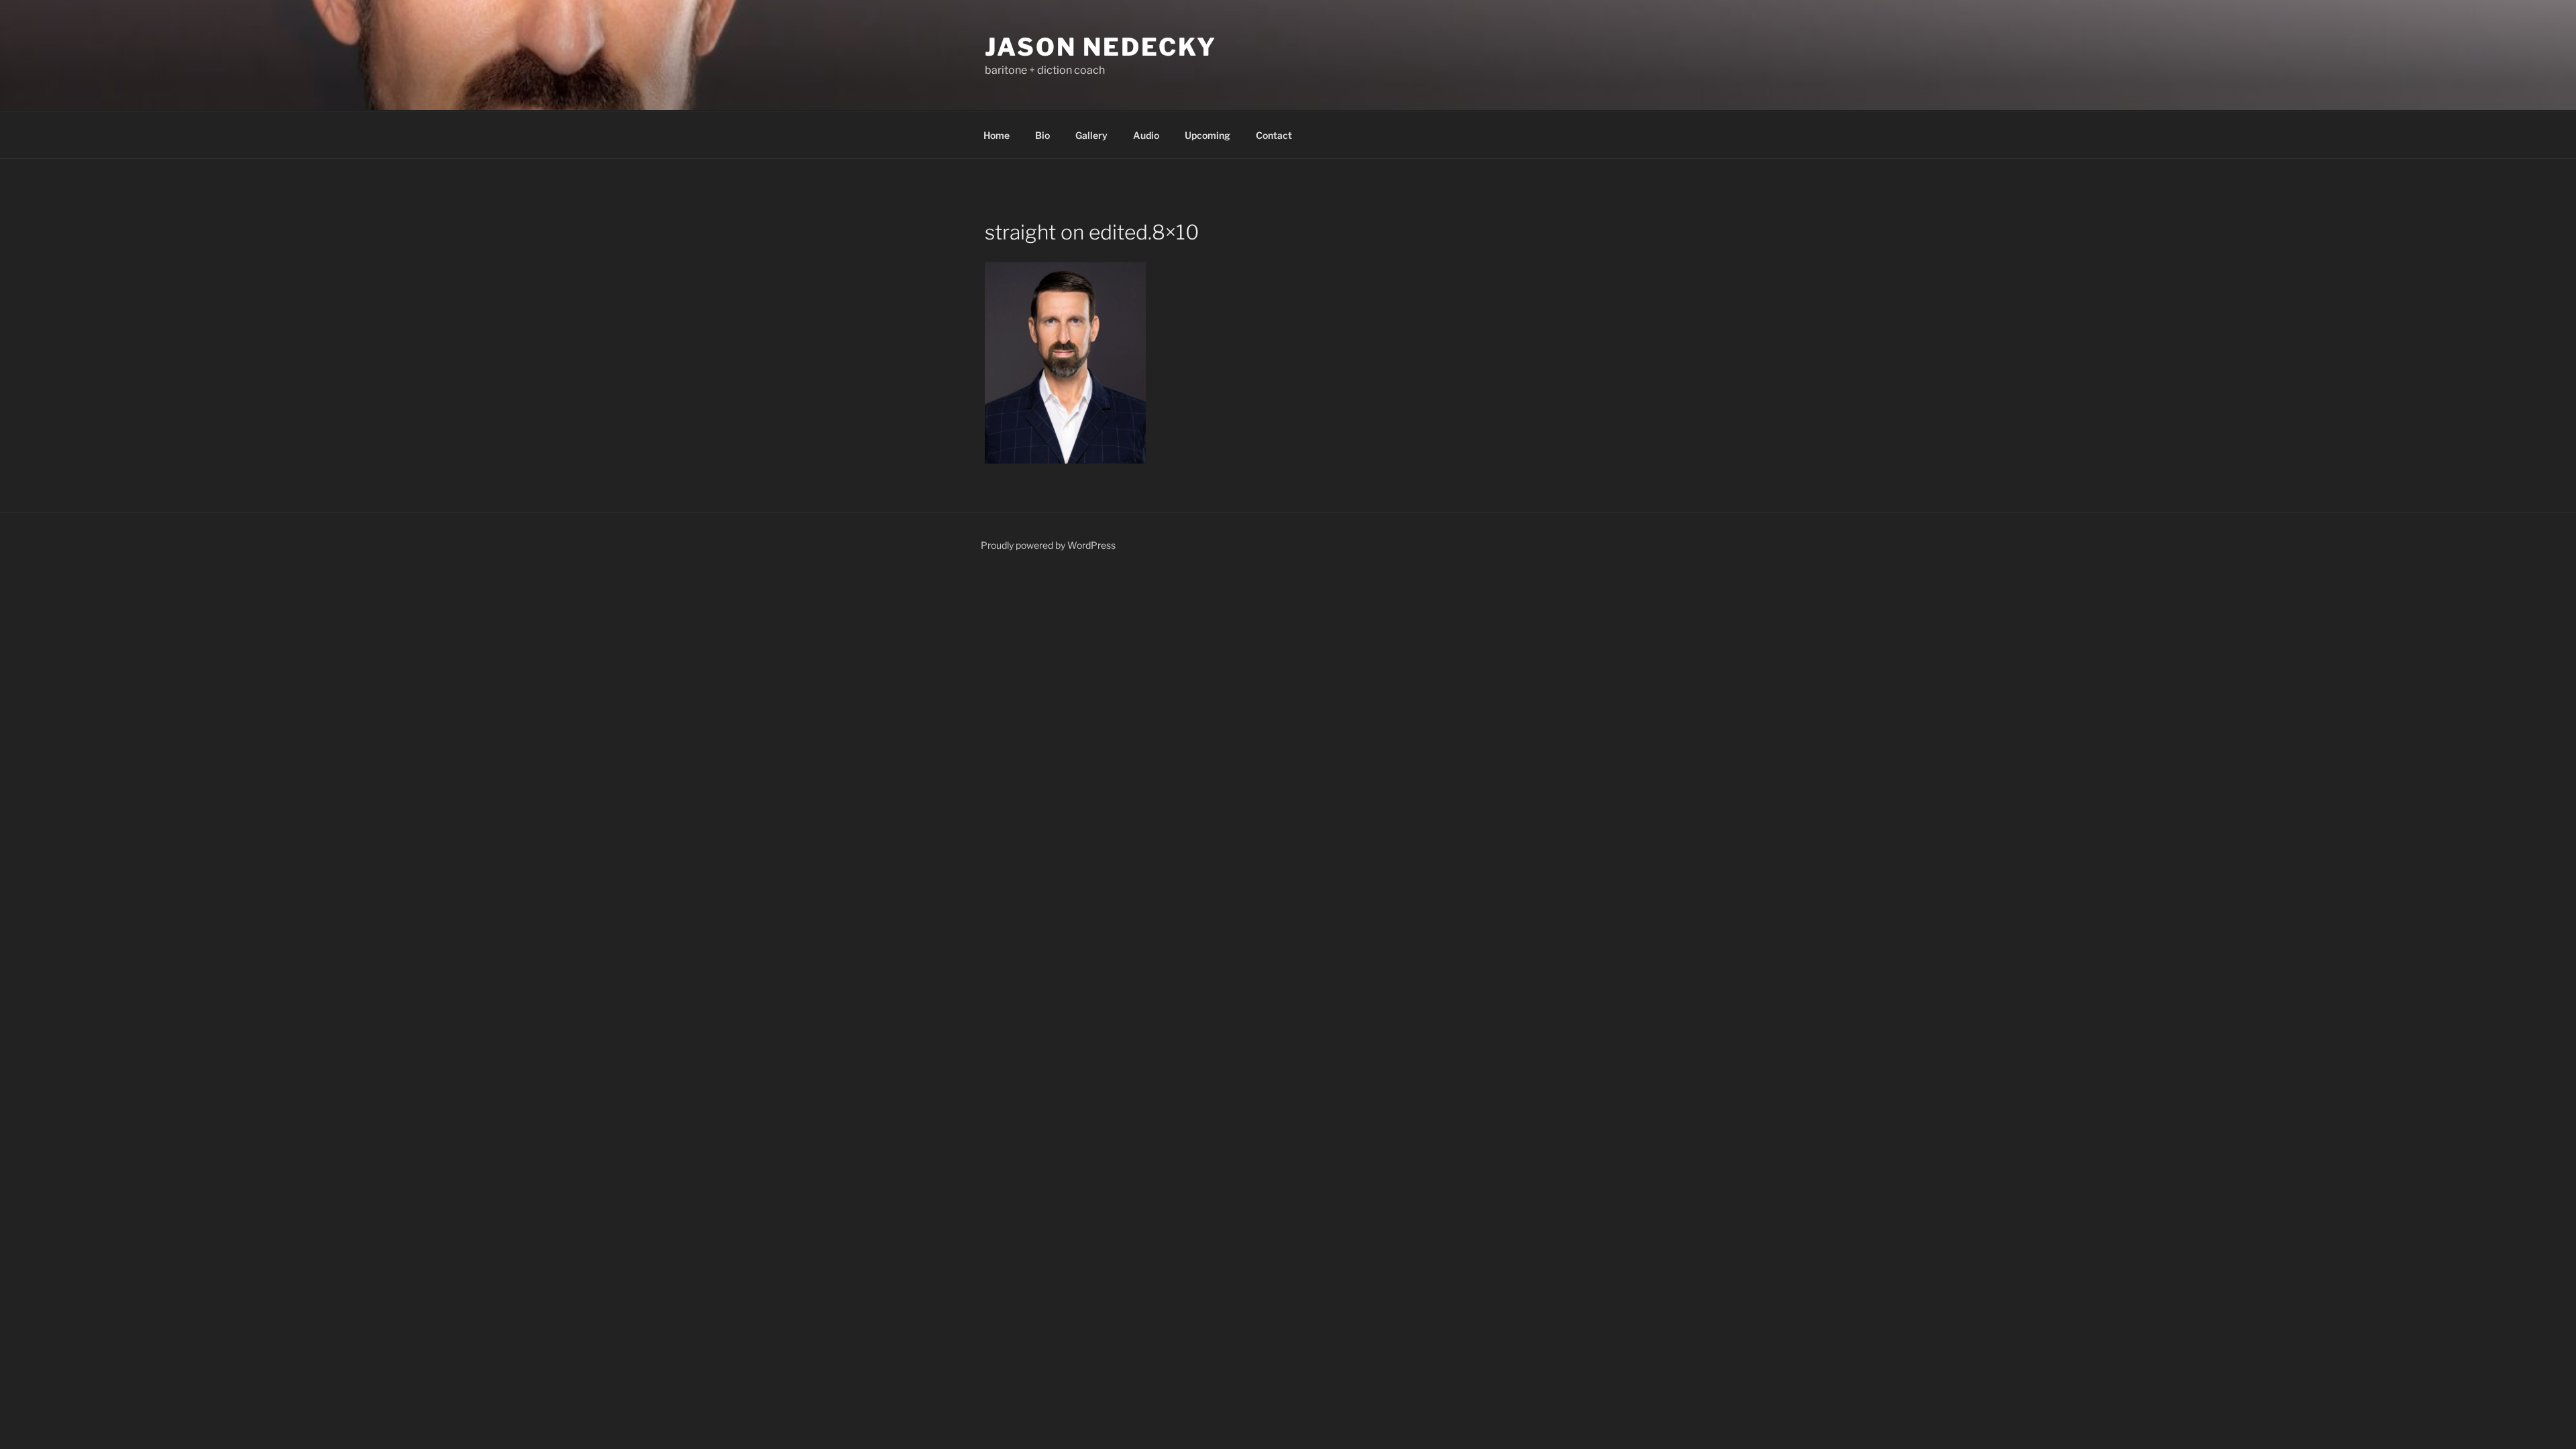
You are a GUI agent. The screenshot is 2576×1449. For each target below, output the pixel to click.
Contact (1274, 135)
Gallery (1091, 135)
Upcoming (1207, 135)
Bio (1042, 135)
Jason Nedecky (1101, 47)
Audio (1146, 135)
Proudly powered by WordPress (1048, 545)
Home (997, 135)
